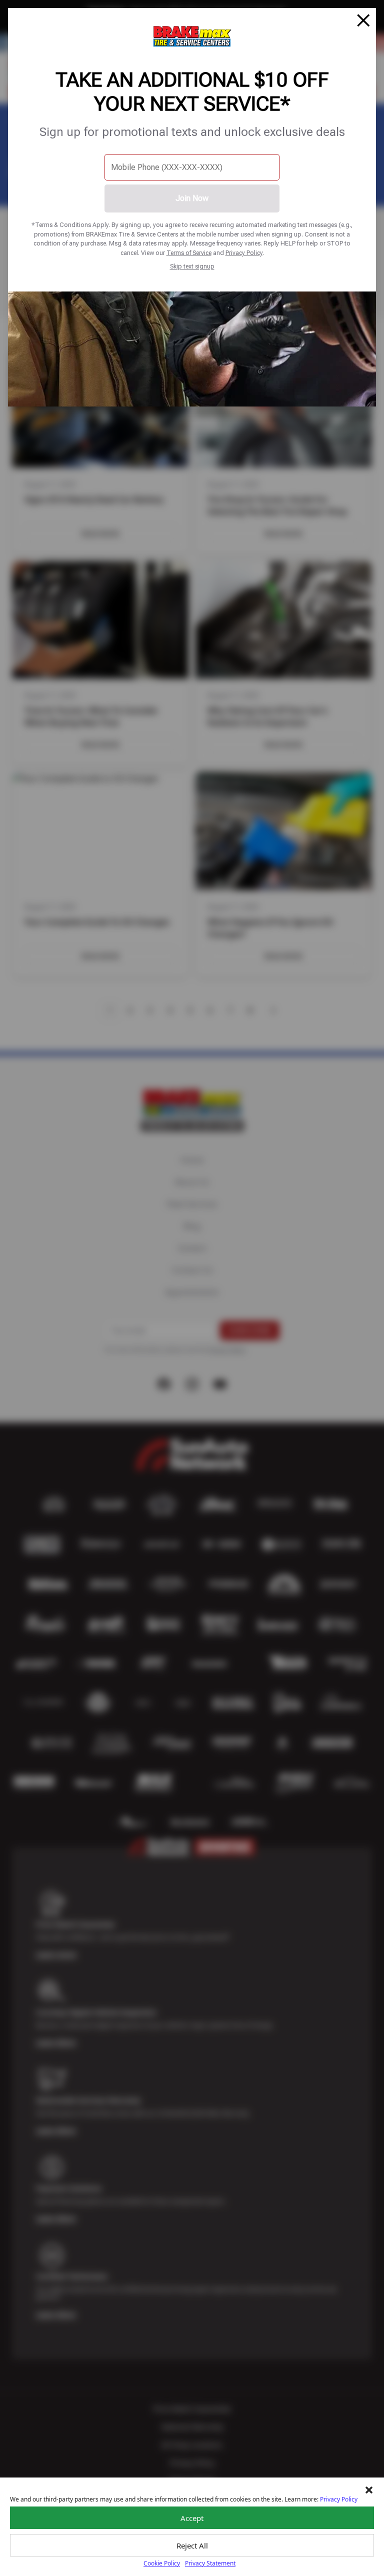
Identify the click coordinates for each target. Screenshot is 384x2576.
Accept (192, 2518)
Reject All (192, 2545)
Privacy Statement (210, 2563)
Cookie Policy (162, 2563)
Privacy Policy (244, 253)
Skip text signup (192, 266)
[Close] (363, 20)
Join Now (192, 198)
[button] (369, 2490)
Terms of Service (189, 253)
